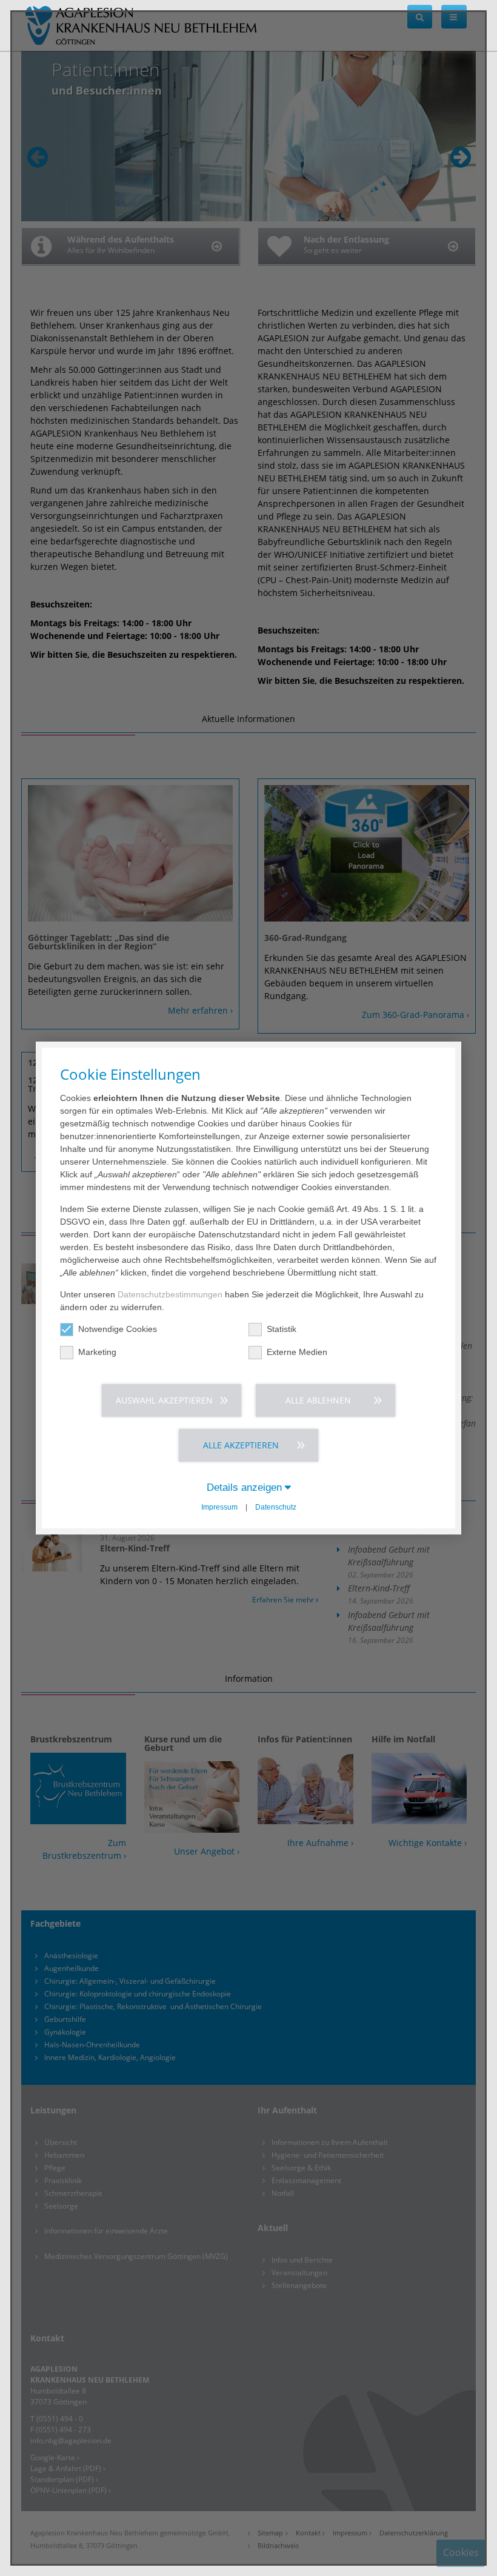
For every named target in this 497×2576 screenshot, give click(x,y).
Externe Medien (297, 1352)
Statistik (282, 1329)
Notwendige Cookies (118, 1329)
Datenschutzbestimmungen (170, 1294)
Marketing (97, 1352)
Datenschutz (276, 1507)
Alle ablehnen (318, 1400)
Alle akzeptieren (241, 1445)
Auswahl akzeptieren (164, 1400)
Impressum (219, 1507)
